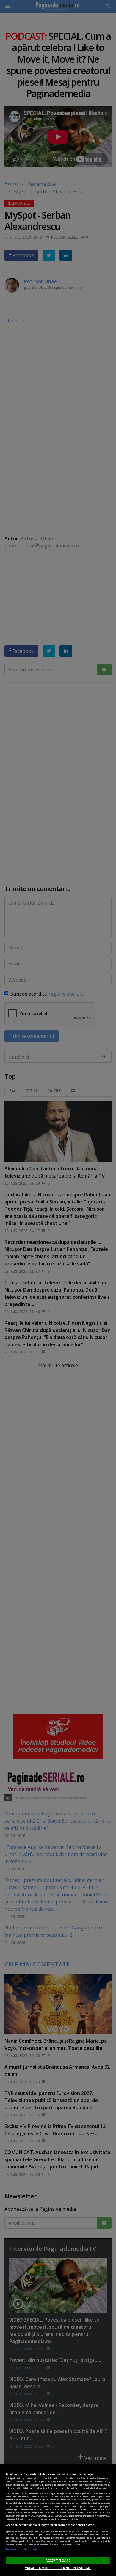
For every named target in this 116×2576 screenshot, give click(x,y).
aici (38, 2509)
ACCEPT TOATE (58, 2560)
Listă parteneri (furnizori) (21, 2549)
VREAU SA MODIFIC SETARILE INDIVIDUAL (58, 2568)
